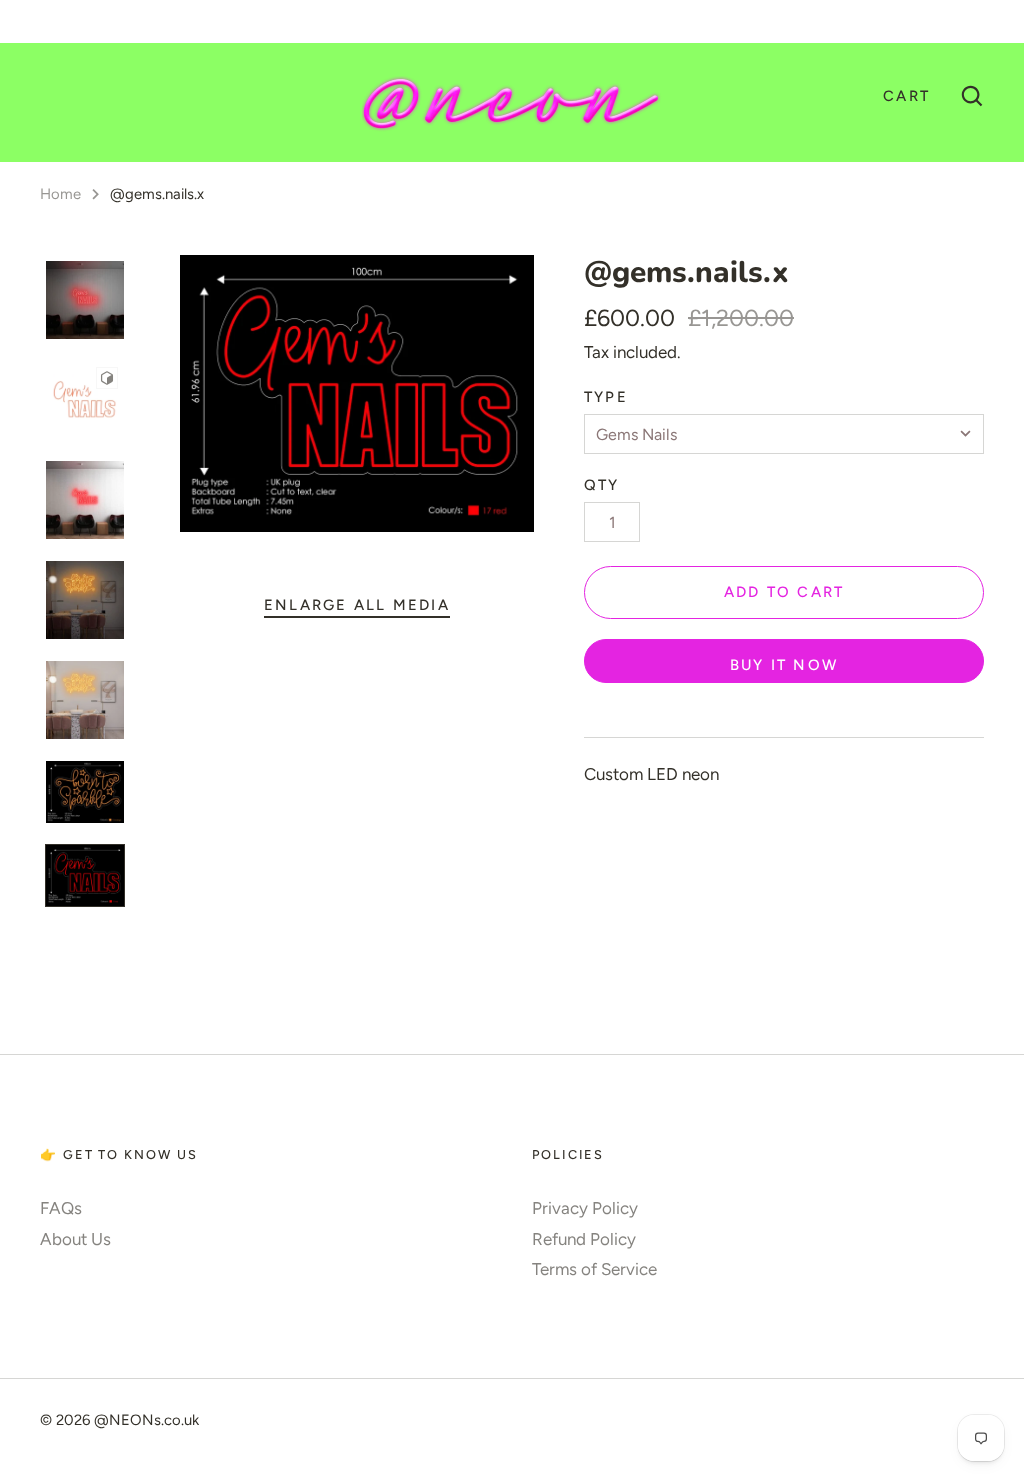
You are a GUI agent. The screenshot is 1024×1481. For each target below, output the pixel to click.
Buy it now (784, 665)
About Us (75, 1239)
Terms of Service (594, 1269)
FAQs (61, 1208)
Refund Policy (584, 1239)
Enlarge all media (357, 605)
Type (606, 397)
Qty (602, 485)
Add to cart (784, 592)
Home (60, 194)
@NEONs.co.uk (146, 1420)
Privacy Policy (585, 1208)
